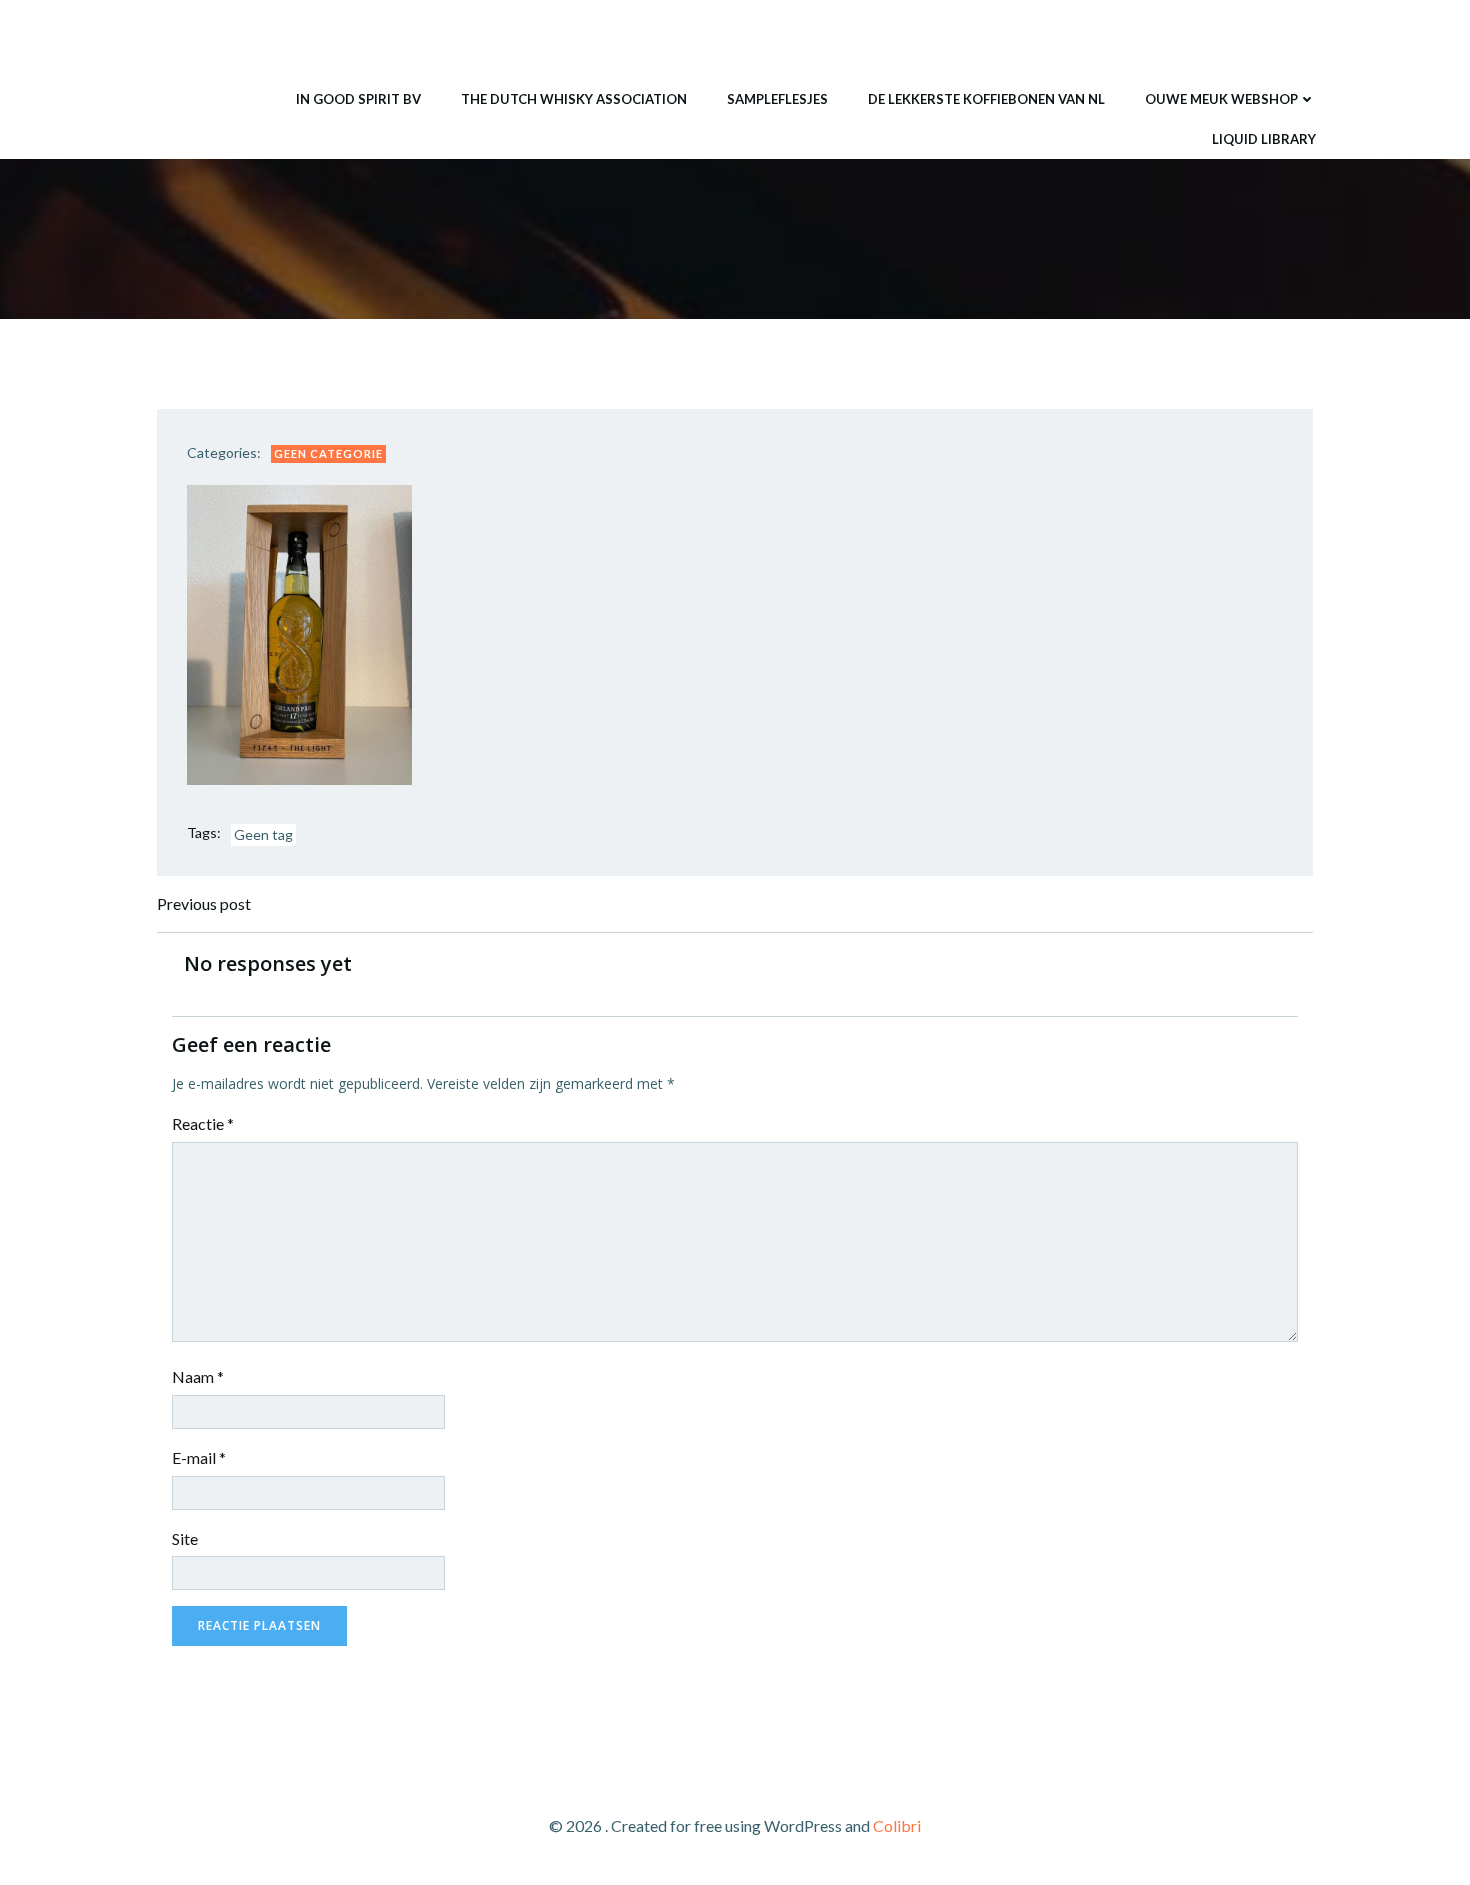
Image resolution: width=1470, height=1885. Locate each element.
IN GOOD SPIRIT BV (358, 99)
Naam (198, 1376)
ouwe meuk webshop (1221, 99)
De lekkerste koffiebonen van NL (986, 99)
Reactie (203, 1123)
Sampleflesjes (777, 99)
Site (185, 1538)
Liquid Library (1264, 139)
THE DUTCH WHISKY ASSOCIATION (574, 99)
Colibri (897, 1825)
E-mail (199, 1457)
